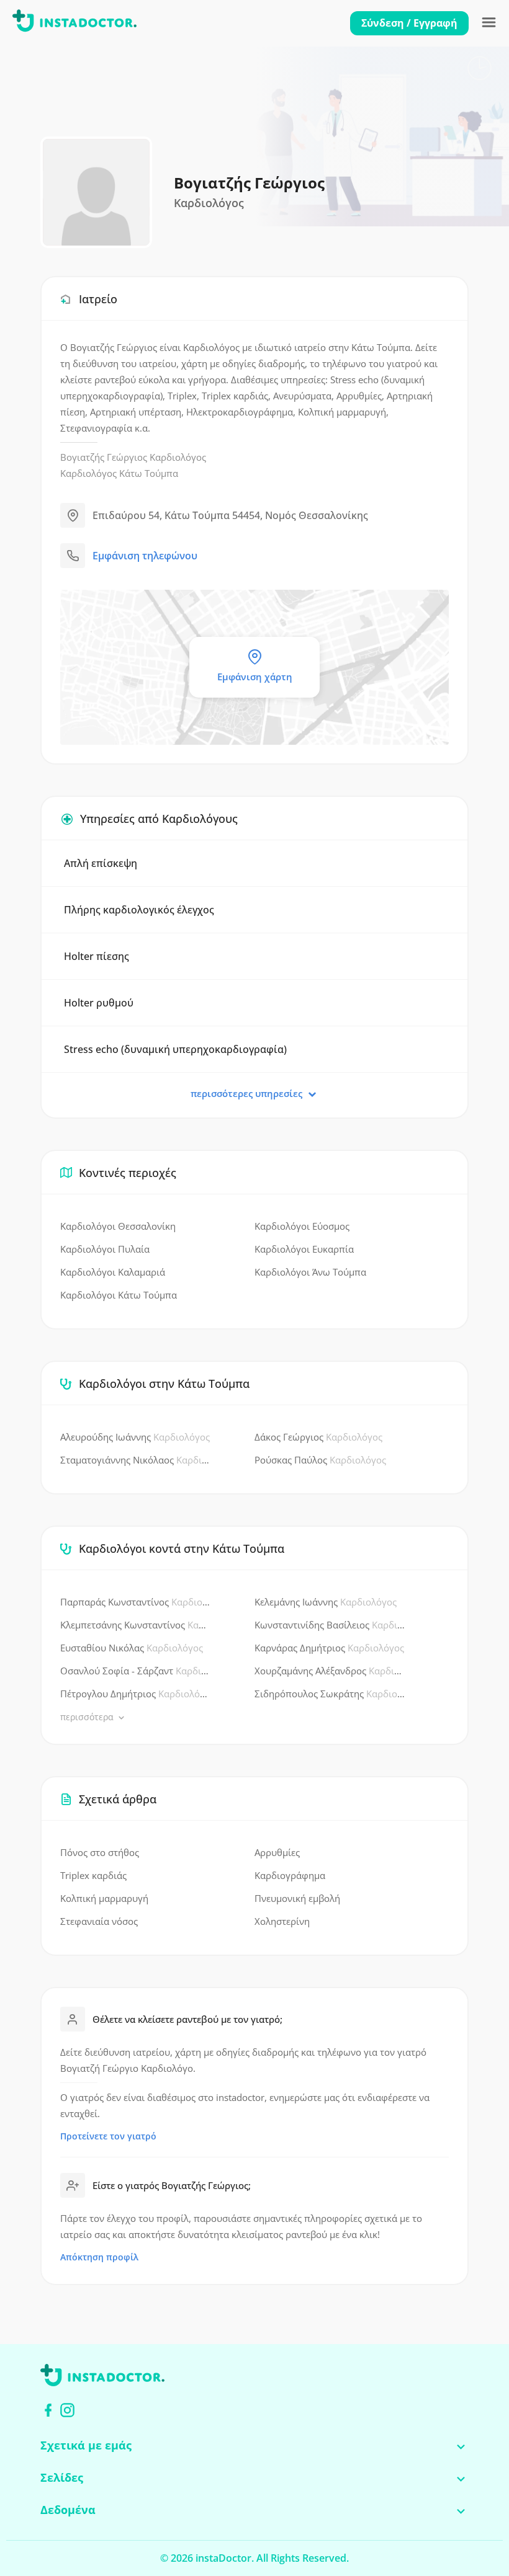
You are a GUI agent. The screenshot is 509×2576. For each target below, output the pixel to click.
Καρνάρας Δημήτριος (329, 1648)
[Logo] (74, 23)
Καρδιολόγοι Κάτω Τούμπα (119, 1295)
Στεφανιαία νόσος (99, 1921)
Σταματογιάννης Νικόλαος (136, 1460)
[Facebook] (48, 2410)
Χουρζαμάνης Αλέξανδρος (330, 1671)
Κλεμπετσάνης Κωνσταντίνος (136, 1625)
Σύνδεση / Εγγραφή (409, 23)
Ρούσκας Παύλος (320, 1460)
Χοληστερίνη (282, 1921)
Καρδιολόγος (178, 457)
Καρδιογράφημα (290, 1875)
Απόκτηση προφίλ (99, 2257)
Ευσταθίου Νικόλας (132, 1648)
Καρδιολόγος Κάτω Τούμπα (119, 473)
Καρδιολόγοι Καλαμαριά (113, 1272)
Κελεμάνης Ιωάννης (326, 1602)
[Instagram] (67, 2410)
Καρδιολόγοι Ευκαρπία (304, 1249)
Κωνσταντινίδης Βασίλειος (330, 1625)
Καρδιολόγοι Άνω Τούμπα (310, 1272)
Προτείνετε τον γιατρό (108, 2136)
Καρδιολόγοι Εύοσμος (302, 1226)
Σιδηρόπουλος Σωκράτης (330, 1694)
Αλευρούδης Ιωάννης (135, 1437)
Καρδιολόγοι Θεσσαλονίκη (118, 1226)
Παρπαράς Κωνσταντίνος (136, 1602)
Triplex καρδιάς (93, 1875)
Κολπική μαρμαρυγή (104, 1898)
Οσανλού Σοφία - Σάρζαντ (136, 1671)
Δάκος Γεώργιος (318, 1437)
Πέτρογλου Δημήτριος (136, 1694)
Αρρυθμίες (277, 1852)
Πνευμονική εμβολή (297, 1898)
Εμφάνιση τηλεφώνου (145, 556)
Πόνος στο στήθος (100, 1852)
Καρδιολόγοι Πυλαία (105, 1249)
